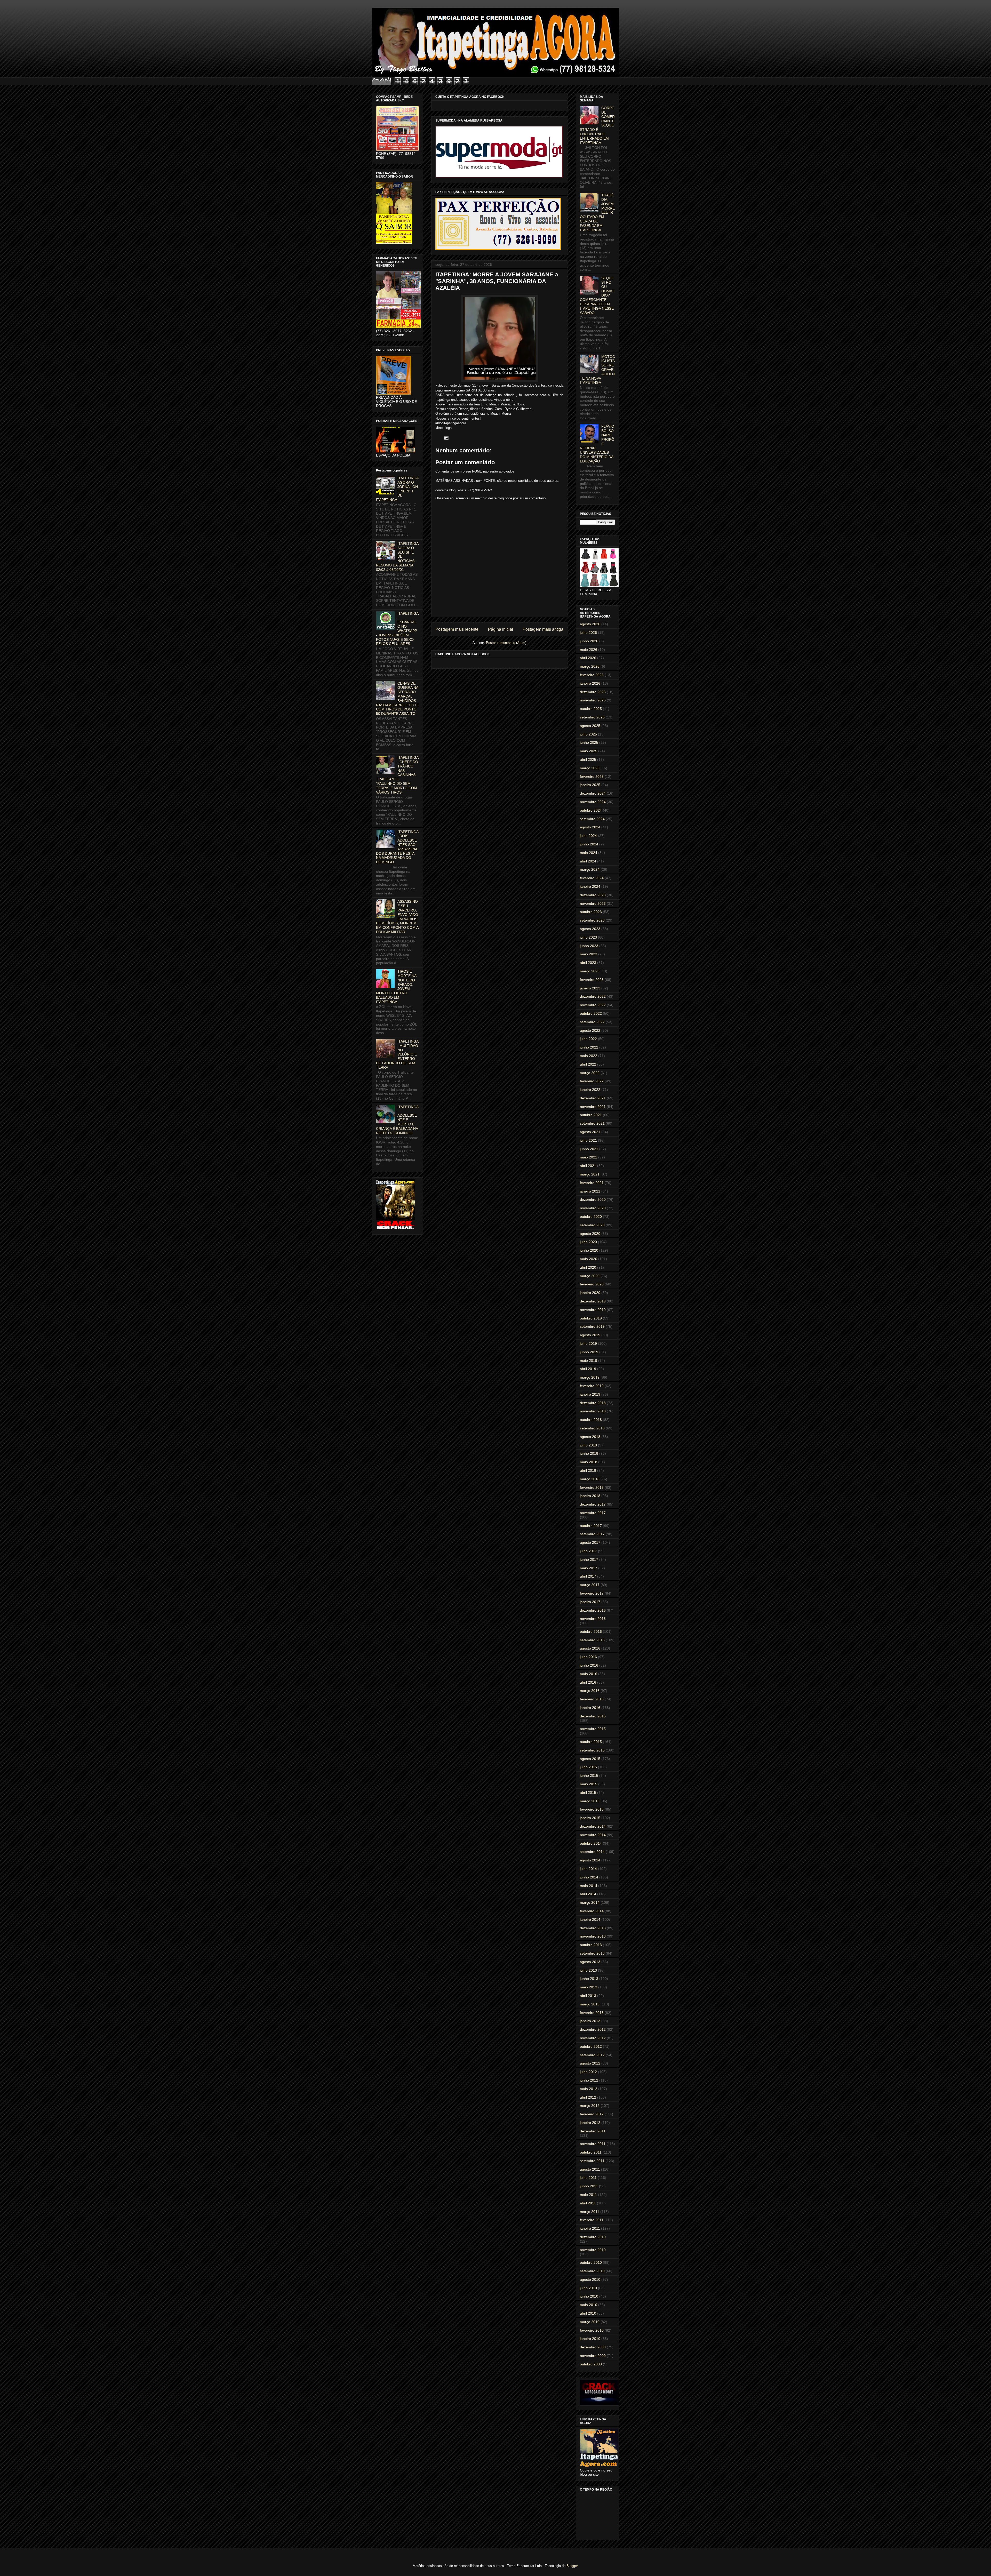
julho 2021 (588, 1140)
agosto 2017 (590, 1542)
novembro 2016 (593, 1619)
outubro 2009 (591, 2364)
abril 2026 (588, 658)
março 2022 (590, 1073)
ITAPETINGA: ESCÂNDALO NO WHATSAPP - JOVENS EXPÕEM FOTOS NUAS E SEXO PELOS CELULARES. (397, 629)
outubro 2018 (591, 1420)
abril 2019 (588, 1369)
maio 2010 (589, 2305)
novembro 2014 (593, 1835)
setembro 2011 (592, 2161)
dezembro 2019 (593, 1301)
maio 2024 (589, 853)
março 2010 (590, 2322)
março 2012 (590, 2106)
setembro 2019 (592, 1326)
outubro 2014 (591, 1843)
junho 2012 (589, 2080)
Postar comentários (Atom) (506, 643)
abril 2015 (588, 1793)
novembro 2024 (593, 802)
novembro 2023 (593, 903)
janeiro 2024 (590, 886)
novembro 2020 (593, 1208)
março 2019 (590, 1377)
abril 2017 (588, 1576)
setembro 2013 (592, 1953)
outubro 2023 (591, 912)
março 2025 (590, 768)
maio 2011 (588, 2195)
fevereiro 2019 (592, 1386)
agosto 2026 (590, 624)
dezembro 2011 (593, 2131)
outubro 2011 (591, 2152)
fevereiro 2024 (592, 878)
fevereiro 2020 (592, 1284)
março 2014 (590, 1902)
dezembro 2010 (593, 2237)
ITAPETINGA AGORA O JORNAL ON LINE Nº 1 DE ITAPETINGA (397, 489)
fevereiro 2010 (592, 2330)
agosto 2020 (590, 1234)
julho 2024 (588, 836)
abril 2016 (588, 1682)
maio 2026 (589, 650)
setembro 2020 (592, 1225)
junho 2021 (589, 1149)
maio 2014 (589, 1886)
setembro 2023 (592, 920)
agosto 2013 (590, 1962)
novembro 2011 (593, 2144)
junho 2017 (589, 1559)
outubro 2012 (591, 2046)
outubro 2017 (591, 1526)
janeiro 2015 (590, 1818)
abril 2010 (588, 2313)
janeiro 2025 (590, 785)
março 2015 (590, 1801)
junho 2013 (589, 1979)
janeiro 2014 (590, 1919)
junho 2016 (589, 1665)
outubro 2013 (591, 1945)
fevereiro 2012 (592, 2114)
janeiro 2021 (590, 1191)
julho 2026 (588, 633)
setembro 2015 (592, 1750)
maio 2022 (589, 1056)
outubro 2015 (591, 1742)
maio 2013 (589, 1987)
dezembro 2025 (593, 692)
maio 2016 (589, 1674)
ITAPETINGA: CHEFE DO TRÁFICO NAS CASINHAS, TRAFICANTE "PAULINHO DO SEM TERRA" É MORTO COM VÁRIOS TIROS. (397, 775)
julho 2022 (588, 1039)
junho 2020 (589, 1250)
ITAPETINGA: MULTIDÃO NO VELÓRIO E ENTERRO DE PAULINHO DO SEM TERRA (397, 1054)
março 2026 (590, 666)
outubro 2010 (591, 2262)
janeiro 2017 (590, 1602)
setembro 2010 (592, 2271)
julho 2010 (588, 2288)
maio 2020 (589, 1259)
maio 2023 (589, 954)
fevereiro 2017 (592, 1593)
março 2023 (590, 971)
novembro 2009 (593, 2356)
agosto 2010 (590, 2279)
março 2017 (590, 1585)
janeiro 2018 (590, 1496)
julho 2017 (588, 1551)
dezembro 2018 (593, 1403)
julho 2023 (588, 937)
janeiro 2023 (590, 988)
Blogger (572, 2566)
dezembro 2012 (593, 2029)
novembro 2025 (593, 700)
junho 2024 (589, 844)
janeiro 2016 (590, 1708)
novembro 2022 (593, 1005)
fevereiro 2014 (592, 1911)
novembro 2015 (593, 1729)
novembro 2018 (593, 1411)
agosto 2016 (590, 1648)
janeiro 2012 (590, 2123)
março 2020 (590, 1276)
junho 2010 (589, 2296)
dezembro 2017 (593, 1504)
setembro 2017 (592, 1534)
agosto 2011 (590, 2169)
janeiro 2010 (590, 2339)
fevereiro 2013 (592, 2013)
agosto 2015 (590, 1759)
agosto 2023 (590, 929)
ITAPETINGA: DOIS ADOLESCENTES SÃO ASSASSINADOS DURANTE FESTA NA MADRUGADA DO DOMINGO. (397, 847)
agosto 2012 (590, 2063)
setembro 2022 (592, 1022)
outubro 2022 (591, 1013)
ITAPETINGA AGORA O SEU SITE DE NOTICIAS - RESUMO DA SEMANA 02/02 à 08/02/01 (397, 557)
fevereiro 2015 (592, 1809)
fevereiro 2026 (592, 675)
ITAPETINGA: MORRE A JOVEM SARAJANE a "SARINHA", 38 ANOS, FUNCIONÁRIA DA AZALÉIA (497, 281)
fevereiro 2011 (592, 2220)
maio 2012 (589, 2089)
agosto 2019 (590, 1335)
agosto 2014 (590, 1860)
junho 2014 (589, 1877)
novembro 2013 (593, 1936)
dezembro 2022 (593, 996)
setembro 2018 (592, 1428)
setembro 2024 (592, 819)
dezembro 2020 (593, 1199)
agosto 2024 (590, 827)
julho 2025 (588, 734)
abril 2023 (588, 963)
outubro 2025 (591, 709)
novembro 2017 (593, 1513)
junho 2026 (589, 641)
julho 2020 (588, 1242)
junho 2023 (589, 946)
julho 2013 (588, 1970)
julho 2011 (588, 2178)
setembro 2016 (592, 1640)
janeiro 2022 (590, 1090)
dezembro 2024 (593, 793)
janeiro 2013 (590, 2021)
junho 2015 (589, 1775)
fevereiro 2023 (592, 980)
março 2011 (590, 2212)
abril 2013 (588, 1996)
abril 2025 (588, 759)
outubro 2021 (591, 1115)
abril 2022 (588, 1064)
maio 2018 (589, 1462)
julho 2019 (588, 1343)
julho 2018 (588, 1445)
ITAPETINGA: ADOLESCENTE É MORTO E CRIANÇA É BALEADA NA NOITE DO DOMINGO (397, 1120)
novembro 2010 (593, 2250)
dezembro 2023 (593, 895)
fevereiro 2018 (592, 1487)
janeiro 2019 (590, 1394)
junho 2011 (589, 2186)
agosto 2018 (590, 1437)
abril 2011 (588, 2203)
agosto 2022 (590, 1030)
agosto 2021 (590, 1132)
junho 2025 (589, 742)
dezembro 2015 (593, 1716)
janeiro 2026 (590, 683)
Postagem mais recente (457, 629)
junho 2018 (589, 1453)
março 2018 (590, 1479)
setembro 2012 (592, 2055)
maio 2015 (589, 1784)
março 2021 (590, 1174)
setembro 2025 (592, 717)
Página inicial (501, 629)
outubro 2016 (591, 1631)
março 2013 (590, 2004)
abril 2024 (588, 861)
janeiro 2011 (590, 2228)
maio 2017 (589, 1568)
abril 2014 (588, 1894)
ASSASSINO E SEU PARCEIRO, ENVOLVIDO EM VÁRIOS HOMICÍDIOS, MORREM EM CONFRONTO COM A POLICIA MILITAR (397, 917)
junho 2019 (589, 1352)
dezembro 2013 (593, 1928)
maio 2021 (589, 1157)
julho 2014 (588, 1869)
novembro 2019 (593, 1310)
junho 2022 (589, 1047)
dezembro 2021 (593, 1098)
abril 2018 (588, 1470)
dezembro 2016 (593, 1610)
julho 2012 (588, 2072)
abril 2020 (588, 1267)
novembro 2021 (593, 1107)
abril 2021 (588, 1166)
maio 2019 (589, 1361)
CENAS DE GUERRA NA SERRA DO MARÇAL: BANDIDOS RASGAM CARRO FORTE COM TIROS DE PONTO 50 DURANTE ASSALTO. (397, 699)
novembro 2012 (593, 2038)
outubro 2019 (591, 1318)
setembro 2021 (592, 1123)
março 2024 (590, 869)
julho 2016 (588, 1657)
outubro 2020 (591, 1217)
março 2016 (590, 1691)
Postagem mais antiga (543, 629)
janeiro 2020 (590, 1293)
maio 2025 (589, 751)
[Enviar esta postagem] (445, 438)
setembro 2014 (592, 1852)
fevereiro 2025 (592, 777)
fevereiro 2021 (592, 1183)
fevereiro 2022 (592, 1081)
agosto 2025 (590, 726)
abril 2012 (588, 2097)
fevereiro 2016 (592, 1699)
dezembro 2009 (593, 2347)
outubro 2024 (591, 810)
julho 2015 (588, 1767)
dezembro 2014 (593, 1826)
